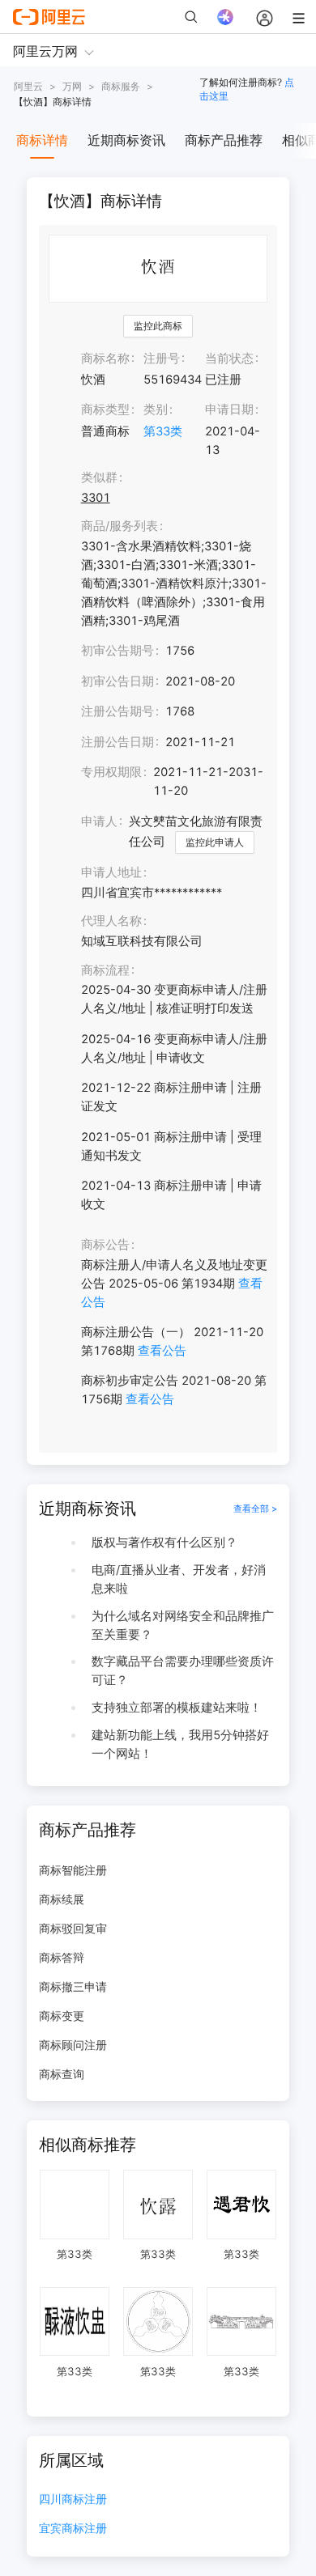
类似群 (99, 477)
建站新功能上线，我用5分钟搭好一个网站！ (180, 1744)
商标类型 (105, 410)
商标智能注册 (73, 1870)
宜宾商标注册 (73, 2529)
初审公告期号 (117, 651)
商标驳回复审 (73, 1928)
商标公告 (105, 1245)
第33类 (163, 431)
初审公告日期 (117, 681)
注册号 (162, 359)
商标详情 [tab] (42, 140)
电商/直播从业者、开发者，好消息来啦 (179, 1579)
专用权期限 (111, 772)
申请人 (99, 821)
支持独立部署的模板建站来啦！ (177, 1708)
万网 (72, 86)
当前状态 (229, 359)
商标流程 (105, 970)
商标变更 (62, 2016)
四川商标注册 (73, 2500)
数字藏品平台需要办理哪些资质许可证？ (183, 1671)
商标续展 (62, 1899)
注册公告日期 (117, 742)
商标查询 (62, 2074)
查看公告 (162, 1351)
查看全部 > (255, 1509)
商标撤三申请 (73, 1986)
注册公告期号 (117, 711)
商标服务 (121, 86)
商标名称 (105, 359)
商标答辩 (62, 1957)
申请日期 (229, 410)
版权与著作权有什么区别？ (164, 1543)
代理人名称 (111, 921)
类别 (156, 410)
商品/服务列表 (120, 526)
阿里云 (28, 86)
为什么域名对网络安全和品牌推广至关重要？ (183, 1625)
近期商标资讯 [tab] (126, 140)
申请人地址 (111, 872)
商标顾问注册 (73, 2045)
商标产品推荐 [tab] (224, 140)
